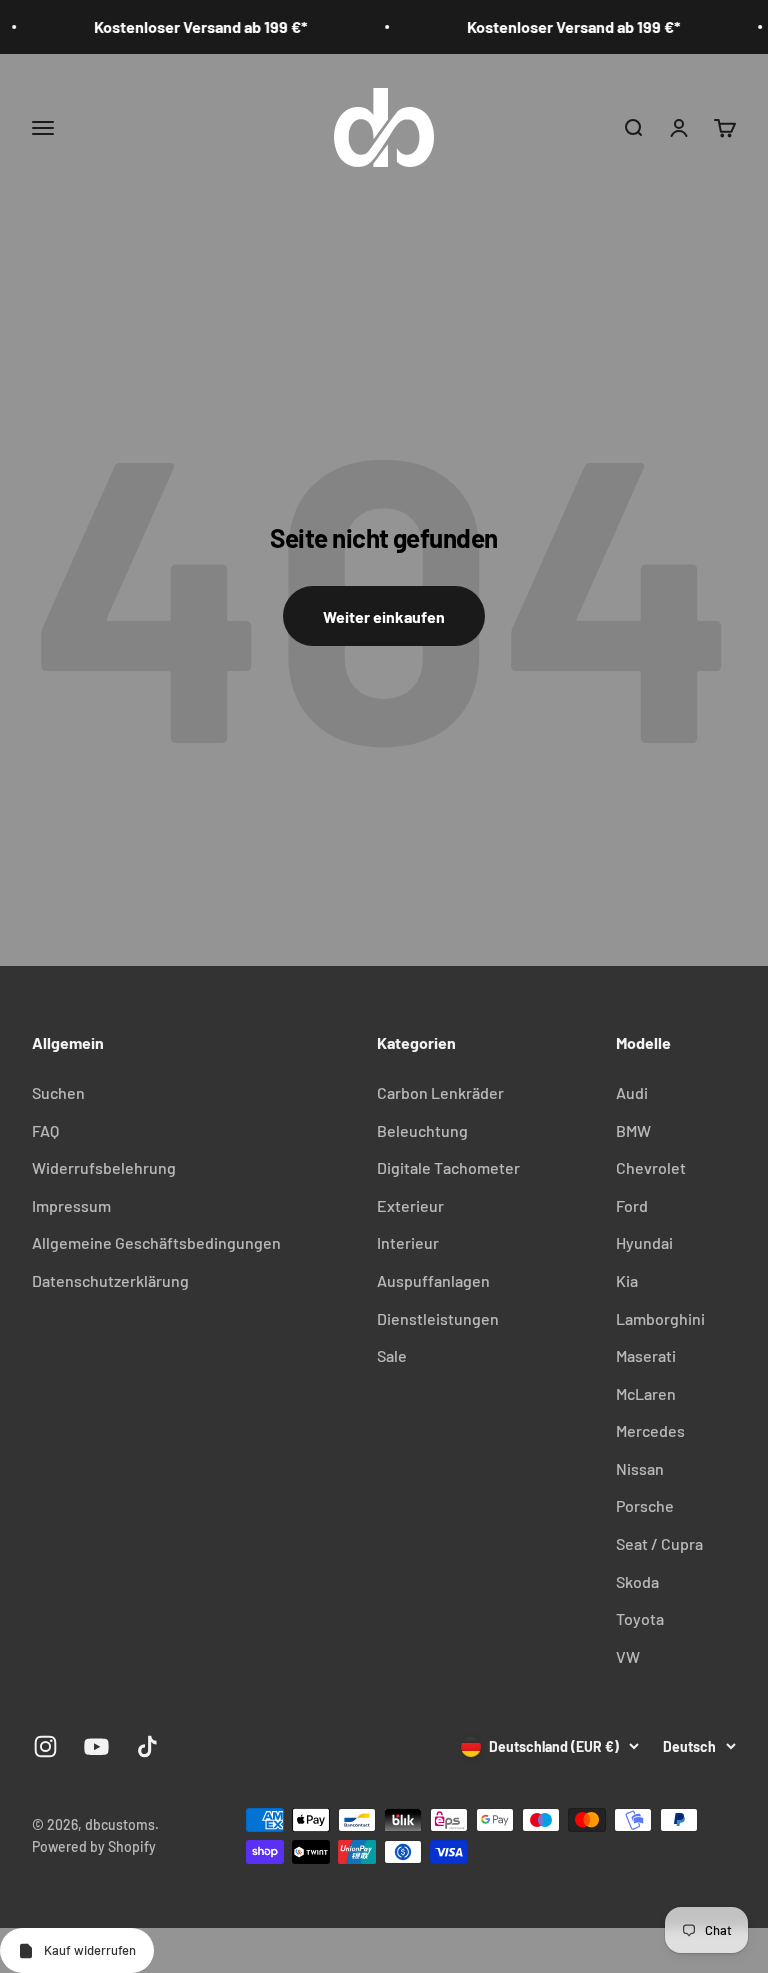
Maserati (646, 1355)
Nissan (640, 1468)
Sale (392, 1355)
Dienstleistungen (438, 1318)
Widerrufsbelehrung (104, 1167)
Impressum (71, 1205)
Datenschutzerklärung (110, 1280)
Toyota (640, 1618)
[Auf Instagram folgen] (45, 1746)
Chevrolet (651, 1167)
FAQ (45, 1130)
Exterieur (410, 1205)
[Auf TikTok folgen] (147, 1746)
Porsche (645, 1505)
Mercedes (650, 1430)
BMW (633, 1130)
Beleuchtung (422, 1130)
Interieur (408, 1242)
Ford (632, 1205)
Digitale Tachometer (448, 1167)
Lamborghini (660, 1318)
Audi (632, 1092)
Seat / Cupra (659, 1543)
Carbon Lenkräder (440, 1092)
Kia (627, 1280)
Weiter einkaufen (384, 616)
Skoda (637, 1581)
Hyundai (644, 1242)
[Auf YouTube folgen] (96, 1746)
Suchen (58, 1092)
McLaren (646, 1393)
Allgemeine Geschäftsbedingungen (156, 1242)
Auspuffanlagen (433, 1280)
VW (628, 1656)
